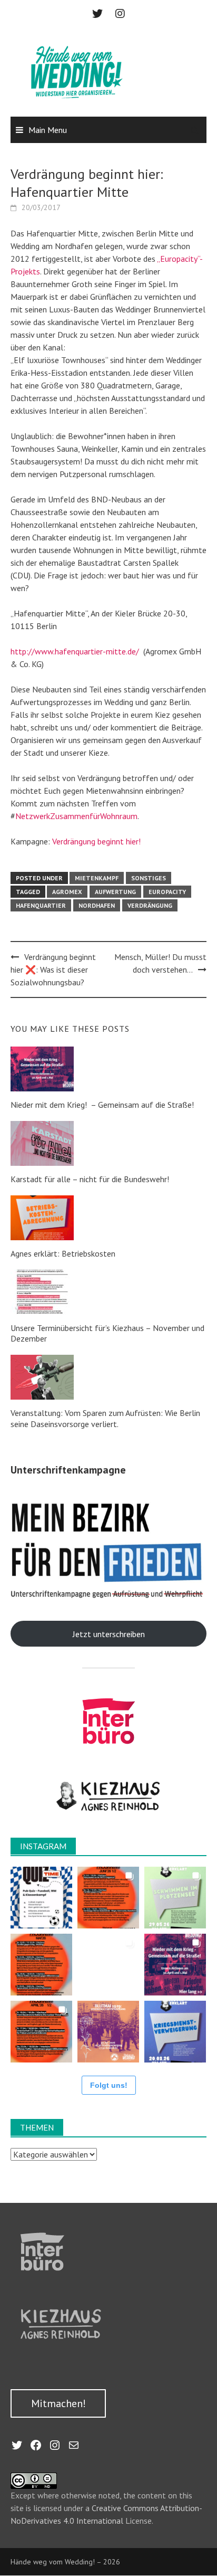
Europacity (167, 892)
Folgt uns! (109, 2085)
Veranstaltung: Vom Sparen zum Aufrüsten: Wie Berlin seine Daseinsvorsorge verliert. (105, 1418)
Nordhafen (97, 905)
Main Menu (48, 130)
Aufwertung (115, 892)
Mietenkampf (97, 878)
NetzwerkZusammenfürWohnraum (76, 816)
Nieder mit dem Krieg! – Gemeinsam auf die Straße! (102, 1105)
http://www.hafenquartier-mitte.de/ (75, 651)
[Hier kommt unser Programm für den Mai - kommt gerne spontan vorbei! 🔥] (41, 1965)
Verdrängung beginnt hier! (96, 841)
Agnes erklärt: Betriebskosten (63, 1253)
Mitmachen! (58, 2403)
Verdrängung (150, 905)
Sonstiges (149, 878)
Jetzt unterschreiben (109, 1634)
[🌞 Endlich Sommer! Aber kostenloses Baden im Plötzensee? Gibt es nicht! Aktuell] (175, 1898)
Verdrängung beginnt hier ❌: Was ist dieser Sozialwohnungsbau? (53, 969)
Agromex (67, 892)
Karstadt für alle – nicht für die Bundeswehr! (90, 1179)
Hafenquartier (41, 905)
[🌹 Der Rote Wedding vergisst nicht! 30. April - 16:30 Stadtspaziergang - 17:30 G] (108, 2032)
